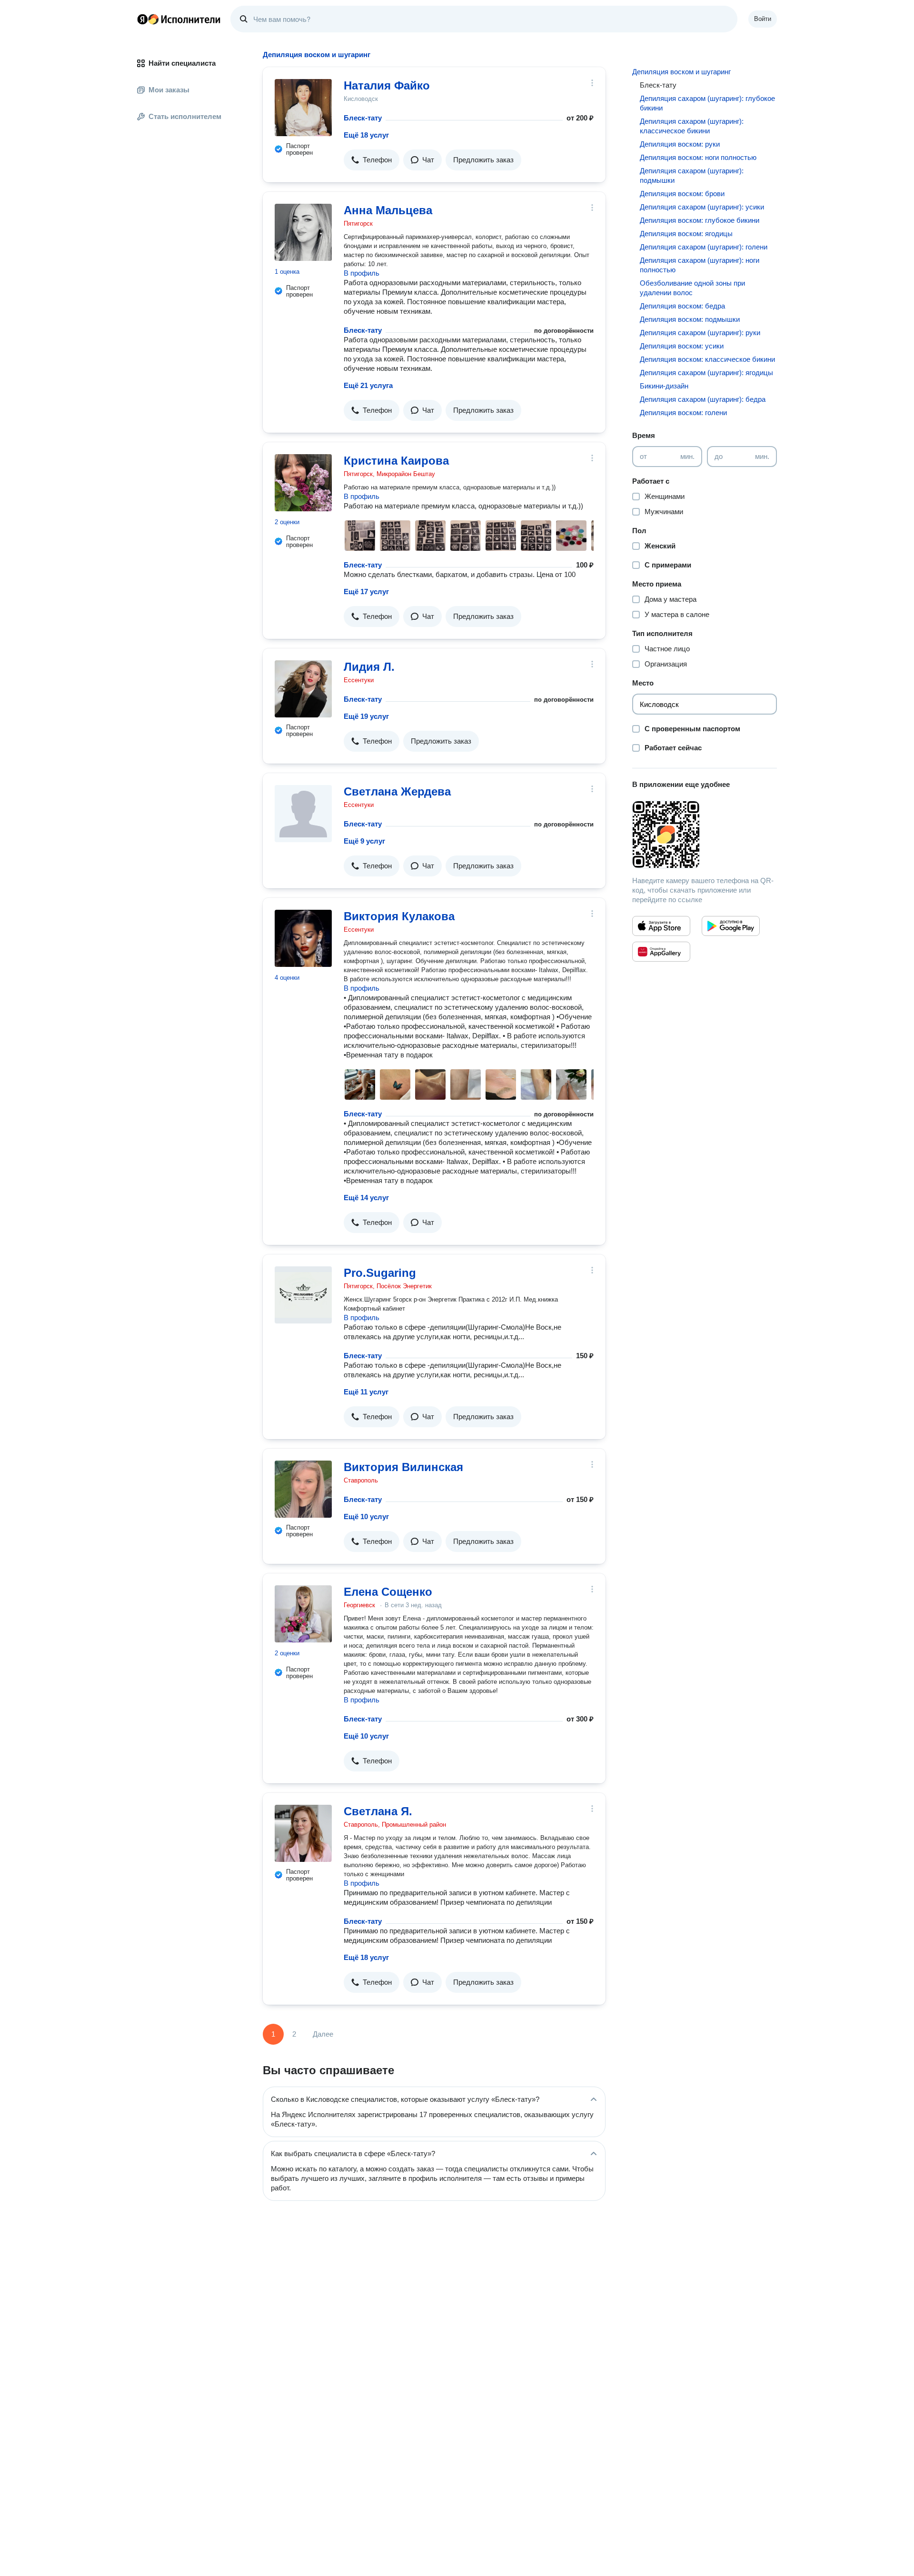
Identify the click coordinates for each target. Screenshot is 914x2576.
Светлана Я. (378, 1811)
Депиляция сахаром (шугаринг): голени (704, 247)
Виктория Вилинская (403, 1467)
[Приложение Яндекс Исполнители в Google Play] (731, 926)
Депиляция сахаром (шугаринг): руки (700, 333)
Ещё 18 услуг (366, 135)
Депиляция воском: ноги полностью (698, 157)
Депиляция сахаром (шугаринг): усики (702, 207)
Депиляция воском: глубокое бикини (700, 220)
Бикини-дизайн (664, 386)
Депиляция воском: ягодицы (686, 234)
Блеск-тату (363, 118)
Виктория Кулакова (399, 916)
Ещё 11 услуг (366, 1392)
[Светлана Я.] (303, 1833)
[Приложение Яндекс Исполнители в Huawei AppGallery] (661, 952)
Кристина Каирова (396, 461)
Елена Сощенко (388, 1592)
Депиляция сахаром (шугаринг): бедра (703, 399)
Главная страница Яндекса (142, 19)
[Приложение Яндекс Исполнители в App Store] (661, 926)
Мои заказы (169, 90)
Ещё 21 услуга (368, 385)
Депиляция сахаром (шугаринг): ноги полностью (700, 265)
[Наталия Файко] (303, 108)
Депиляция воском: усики (682, 346)
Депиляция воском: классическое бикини (707, 359)
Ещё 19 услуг (366, 716)
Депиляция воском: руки (680, 144)
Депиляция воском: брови (682, 194)
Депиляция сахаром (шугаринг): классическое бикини (692, 126)
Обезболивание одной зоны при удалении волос (692, 288)
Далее (323, 2034)
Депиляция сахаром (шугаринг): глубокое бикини (707, 103)
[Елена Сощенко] (303, 1614)
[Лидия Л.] (303, 689)
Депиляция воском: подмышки (690, 319)
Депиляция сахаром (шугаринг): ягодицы (706, 373)
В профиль (362, 273)
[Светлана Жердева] (303, 814)
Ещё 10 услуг (366, 1517)
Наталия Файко (387, 85)
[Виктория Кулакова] (303, 938)
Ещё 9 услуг (364, 841)
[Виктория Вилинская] (303, 1489)
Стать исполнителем (185, 116)
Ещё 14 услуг (366, 1198)
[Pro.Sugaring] (303, 1295)
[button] (372, 160)
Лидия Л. (369, 667)
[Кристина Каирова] (303, 483)
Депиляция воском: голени (683, 413)
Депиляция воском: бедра (682, 306)
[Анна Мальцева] (303, 232)
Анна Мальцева (388, 210)
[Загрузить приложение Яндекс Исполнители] (705, 835)
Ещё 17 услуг (366, 592)
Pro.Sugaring (380, 1273)
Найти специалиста (182, 63)
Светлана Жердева (397, 791)
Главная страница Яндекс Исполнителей (179, 19)
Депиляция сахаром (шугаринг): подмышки (692, 175)
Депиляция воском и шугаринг (681, 72)
